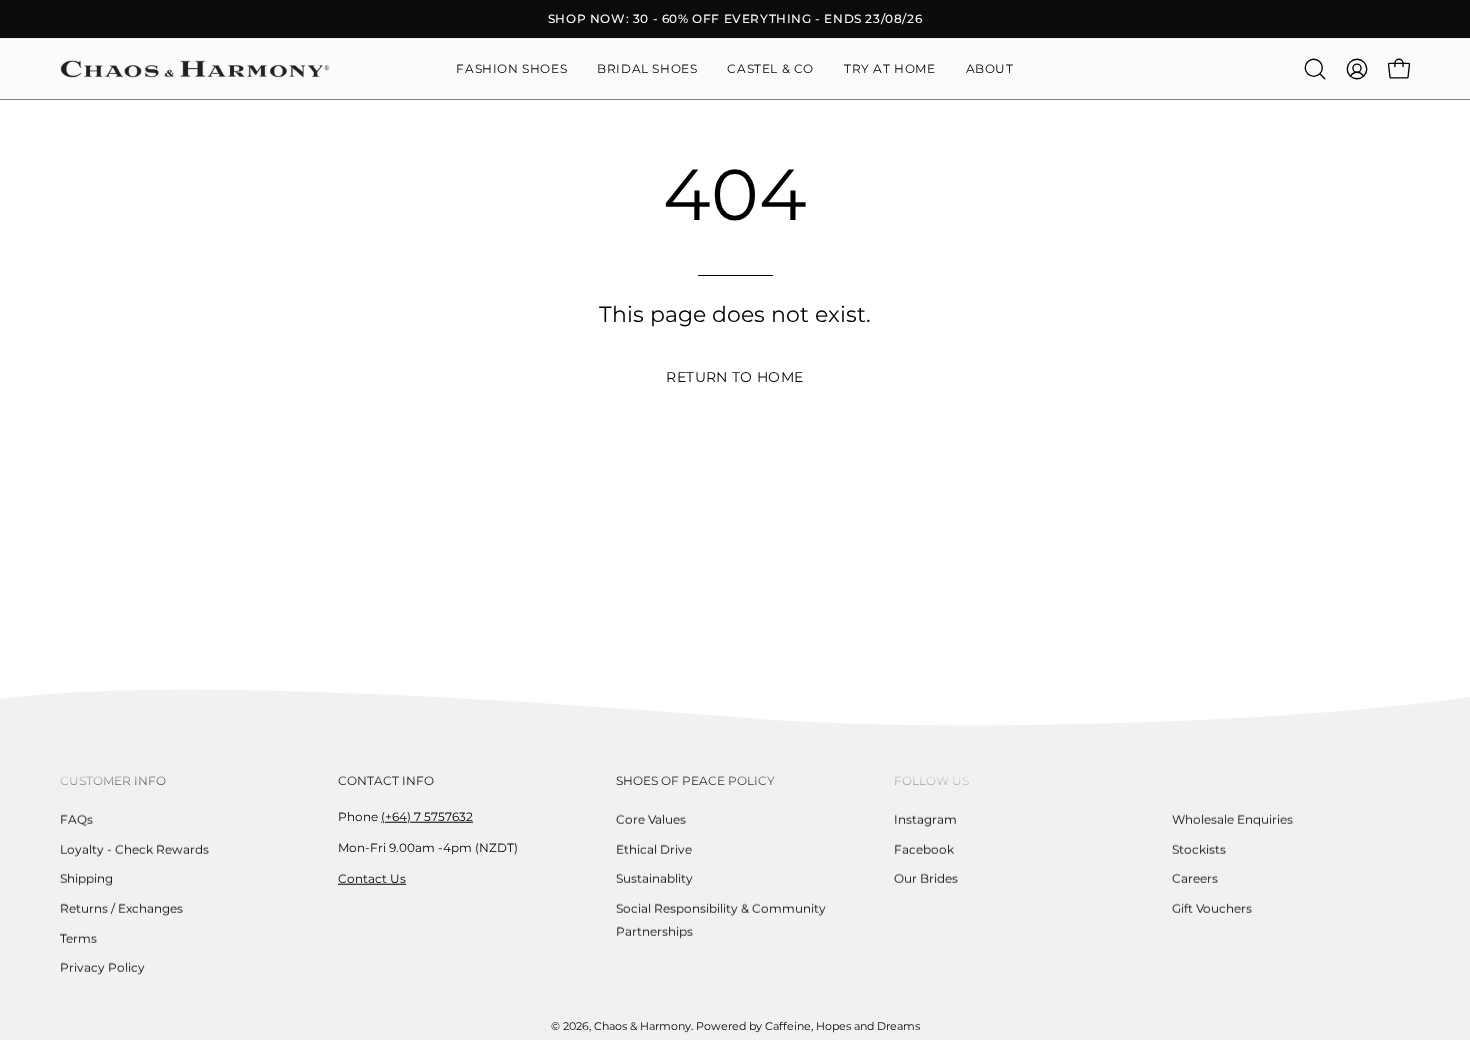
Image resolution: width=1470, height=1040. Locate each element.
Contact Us (372, 877)
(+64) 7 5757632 (427, 816)
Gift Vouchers (1212, 908)
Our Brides (926, 878)
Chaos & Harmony (642, 1026)
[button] (990, 69)
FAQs (76, 819)
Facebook (924, 848)
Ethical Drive (654, 848)
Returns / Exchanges (121, 908)
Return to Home (734, 377)
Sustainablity (654, 878)
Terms (78, 937)
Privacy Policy (102, 967)
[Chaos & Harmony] (195, 69)
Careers (1195, 878)
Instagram (925, 819)
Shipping (86, 878)
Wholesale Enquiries (1232, 819)
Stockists (1199, 848)
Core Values (651, 819)
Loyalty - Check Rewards (134, 848)
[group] (735, 19)
